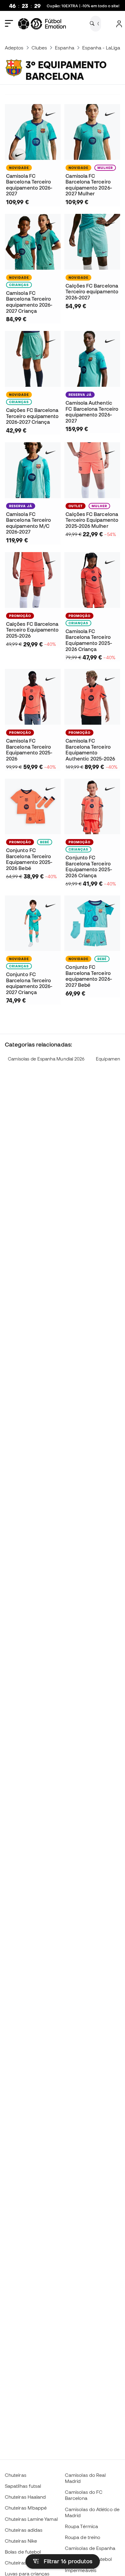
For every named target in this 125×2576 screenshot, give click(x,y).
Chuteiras (16, 2475)
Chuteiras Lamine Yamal (31, 2519)
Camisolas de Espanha (90, 2548)
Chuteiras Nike (21, 2541)
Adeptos (14, 48)
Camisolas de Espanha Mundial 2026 (46, 1059)
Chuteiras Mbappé (26, 2508)
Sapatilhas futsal (23, 2486)
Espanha (65, 48)
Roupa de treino (83, 2537)
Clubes (39, 48)
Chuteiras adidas (24, 2530)
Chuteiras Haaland (25, 2497)
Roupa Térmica (81, 2526)
